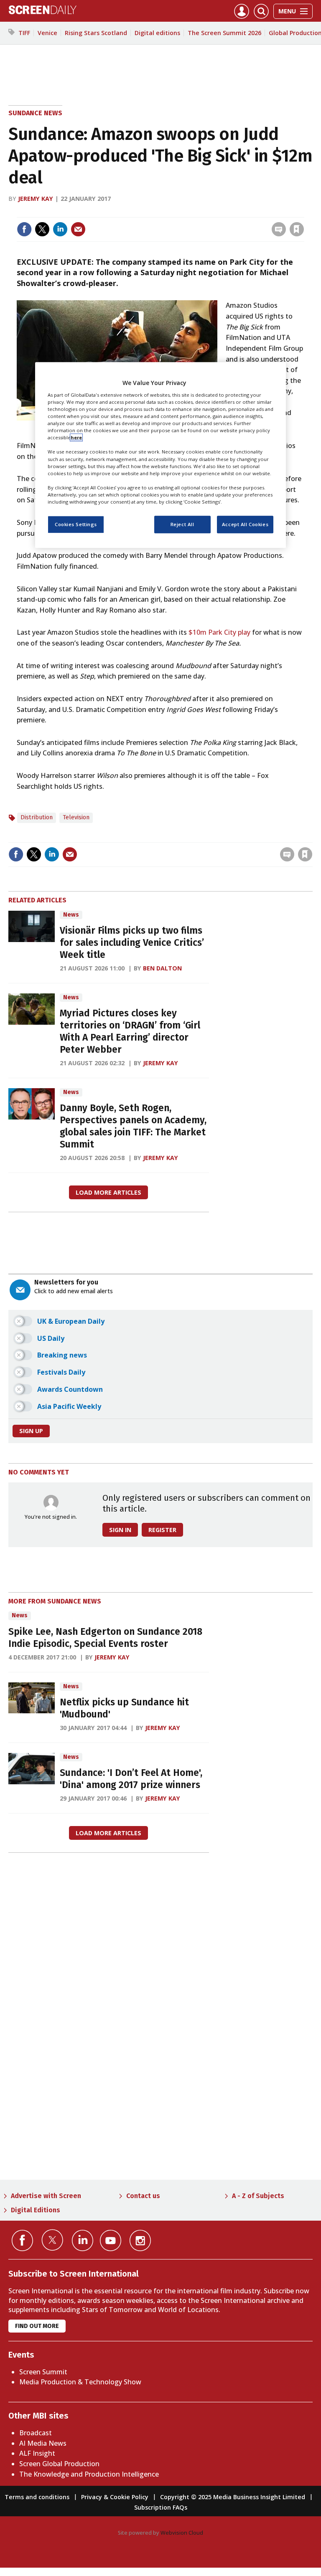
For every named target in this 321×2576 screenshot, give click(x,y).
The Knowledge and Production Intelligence (89, 2474)
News (71, 915)
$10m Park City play (219, 632)
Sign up (31, 1431)
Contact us (143, 2196)
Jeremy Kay (36, 199)
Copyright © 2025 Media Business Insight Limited (233, 2497)
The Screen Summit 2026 (224, 33)
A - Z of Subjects (258, 2196)
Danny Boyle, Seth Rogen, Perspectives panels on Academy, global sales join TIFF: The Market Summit (133, 1126)
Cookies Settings (76, 524)
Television (76, 817)
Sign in (187, 212)
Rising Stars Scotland (96, 33)
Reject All (182, 524)
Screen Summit (43, 2372)
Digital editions (157, 33)
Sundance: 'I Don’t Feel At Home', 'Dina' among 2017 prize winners (131, 1779)
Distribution (37, 817)
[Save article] (297, 229)
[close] (303, 212)
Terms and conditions (37, 2497)
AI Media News (43, 2443)
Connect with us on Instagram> (140, 2240)
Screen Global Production (59, 2464)
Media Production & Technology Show (80, 2382)
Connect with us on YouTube (111, 2240)
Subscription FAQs (161, 2507)
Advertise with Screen (46, 2196)
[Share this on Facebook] (24, 229)
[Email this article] (78, 229)
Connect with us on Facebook (22, 2240)
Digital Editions (36, 2210)
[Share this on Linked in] (60, 229)
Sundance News (35, 113)
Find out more (37, 2326)
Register (162, 1530)
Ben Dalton (162, 968)
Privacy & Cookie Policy (115, 2497)
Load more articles (108, 1192)
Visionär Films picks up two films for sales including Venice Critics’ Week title (132, 943)
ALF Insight (37, 2453)
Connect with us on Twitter (52, 2240)
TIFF (24, 33)
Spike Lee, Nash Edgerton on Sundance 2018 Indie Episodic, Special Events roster (105, 1638)
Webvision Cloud (182, 2533)
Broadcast (36, 2433)
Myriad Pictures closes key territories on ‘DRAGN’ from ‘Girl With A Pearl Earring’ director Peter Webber (130, 1031)
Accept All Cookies (245, 524)
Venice (47, 33)
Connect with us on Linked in (83, 2240)
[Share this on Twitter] (42, 229)
